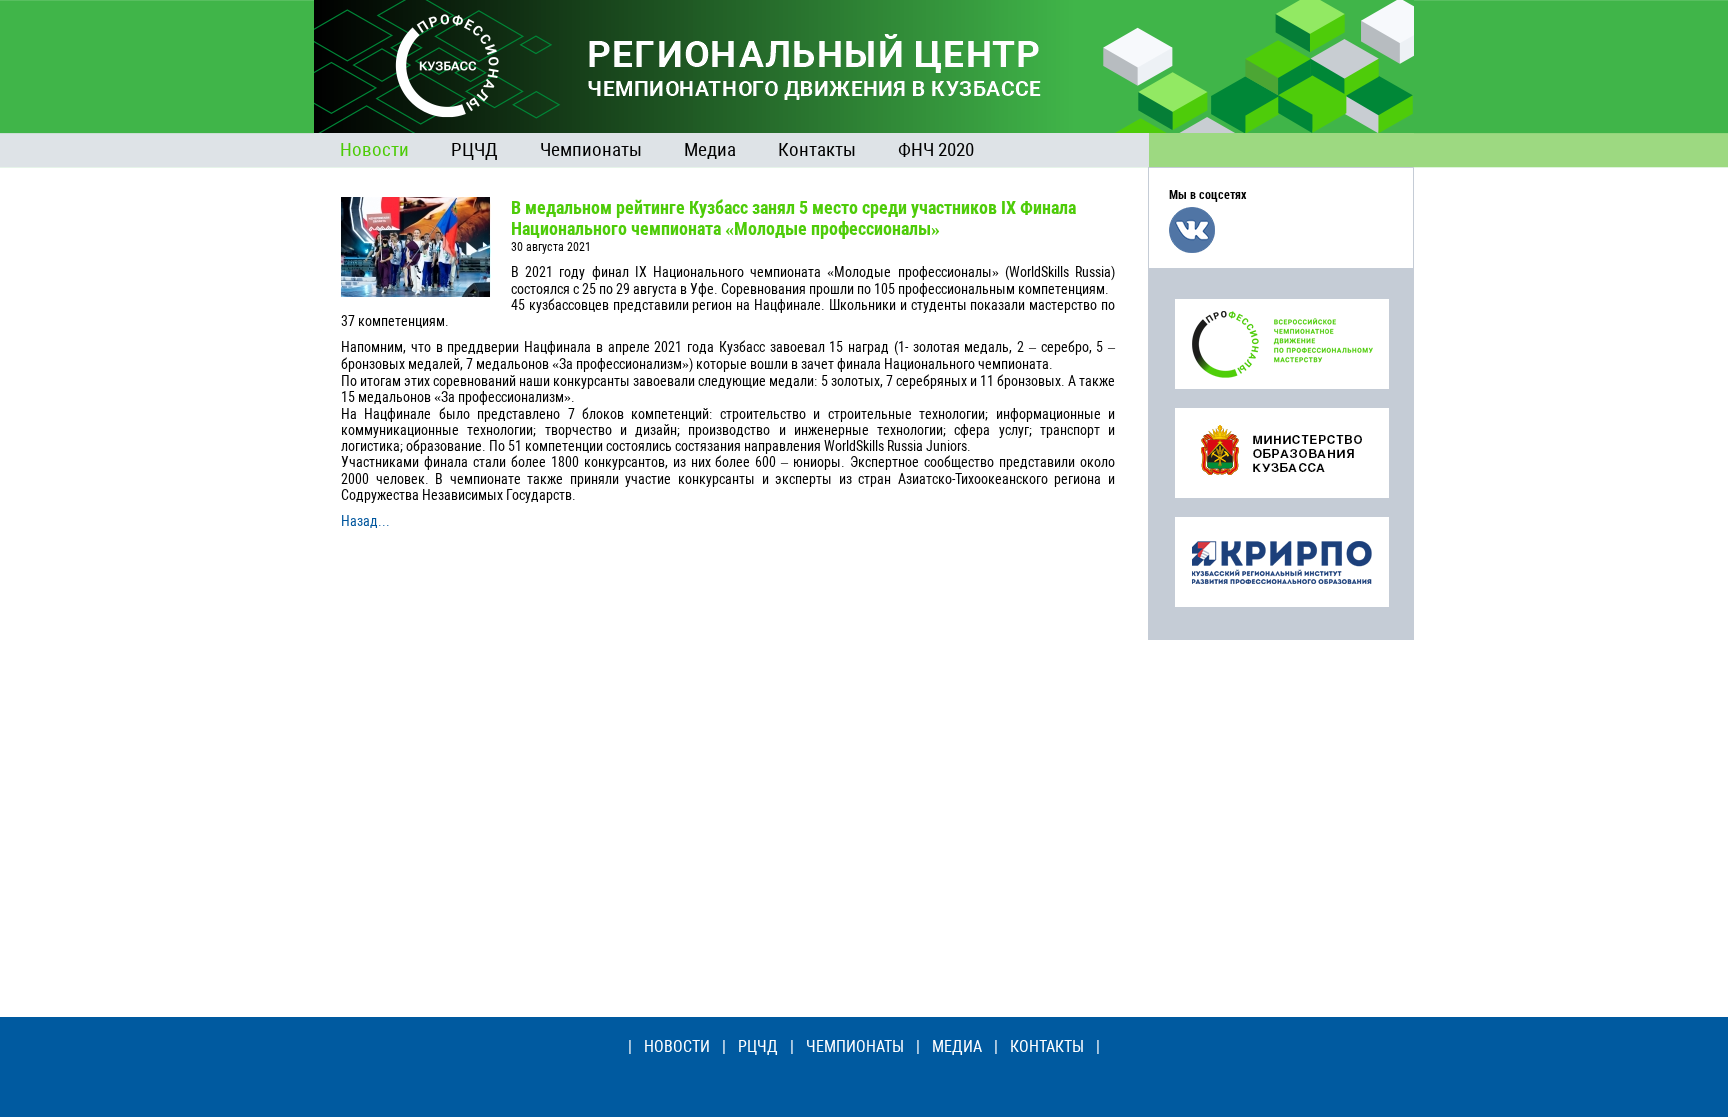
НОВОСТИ (677, 1046)
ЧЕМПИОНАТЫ (855, 1046)
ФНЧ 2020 (936, 149)
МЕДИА (957, 1046)
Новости (374, 149)
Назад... (365, 521)
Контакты (817, 149)
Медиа (710, 149)
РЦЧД (474, 149)
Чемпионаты (591, 149)
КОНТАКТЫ (1047, 1046)
